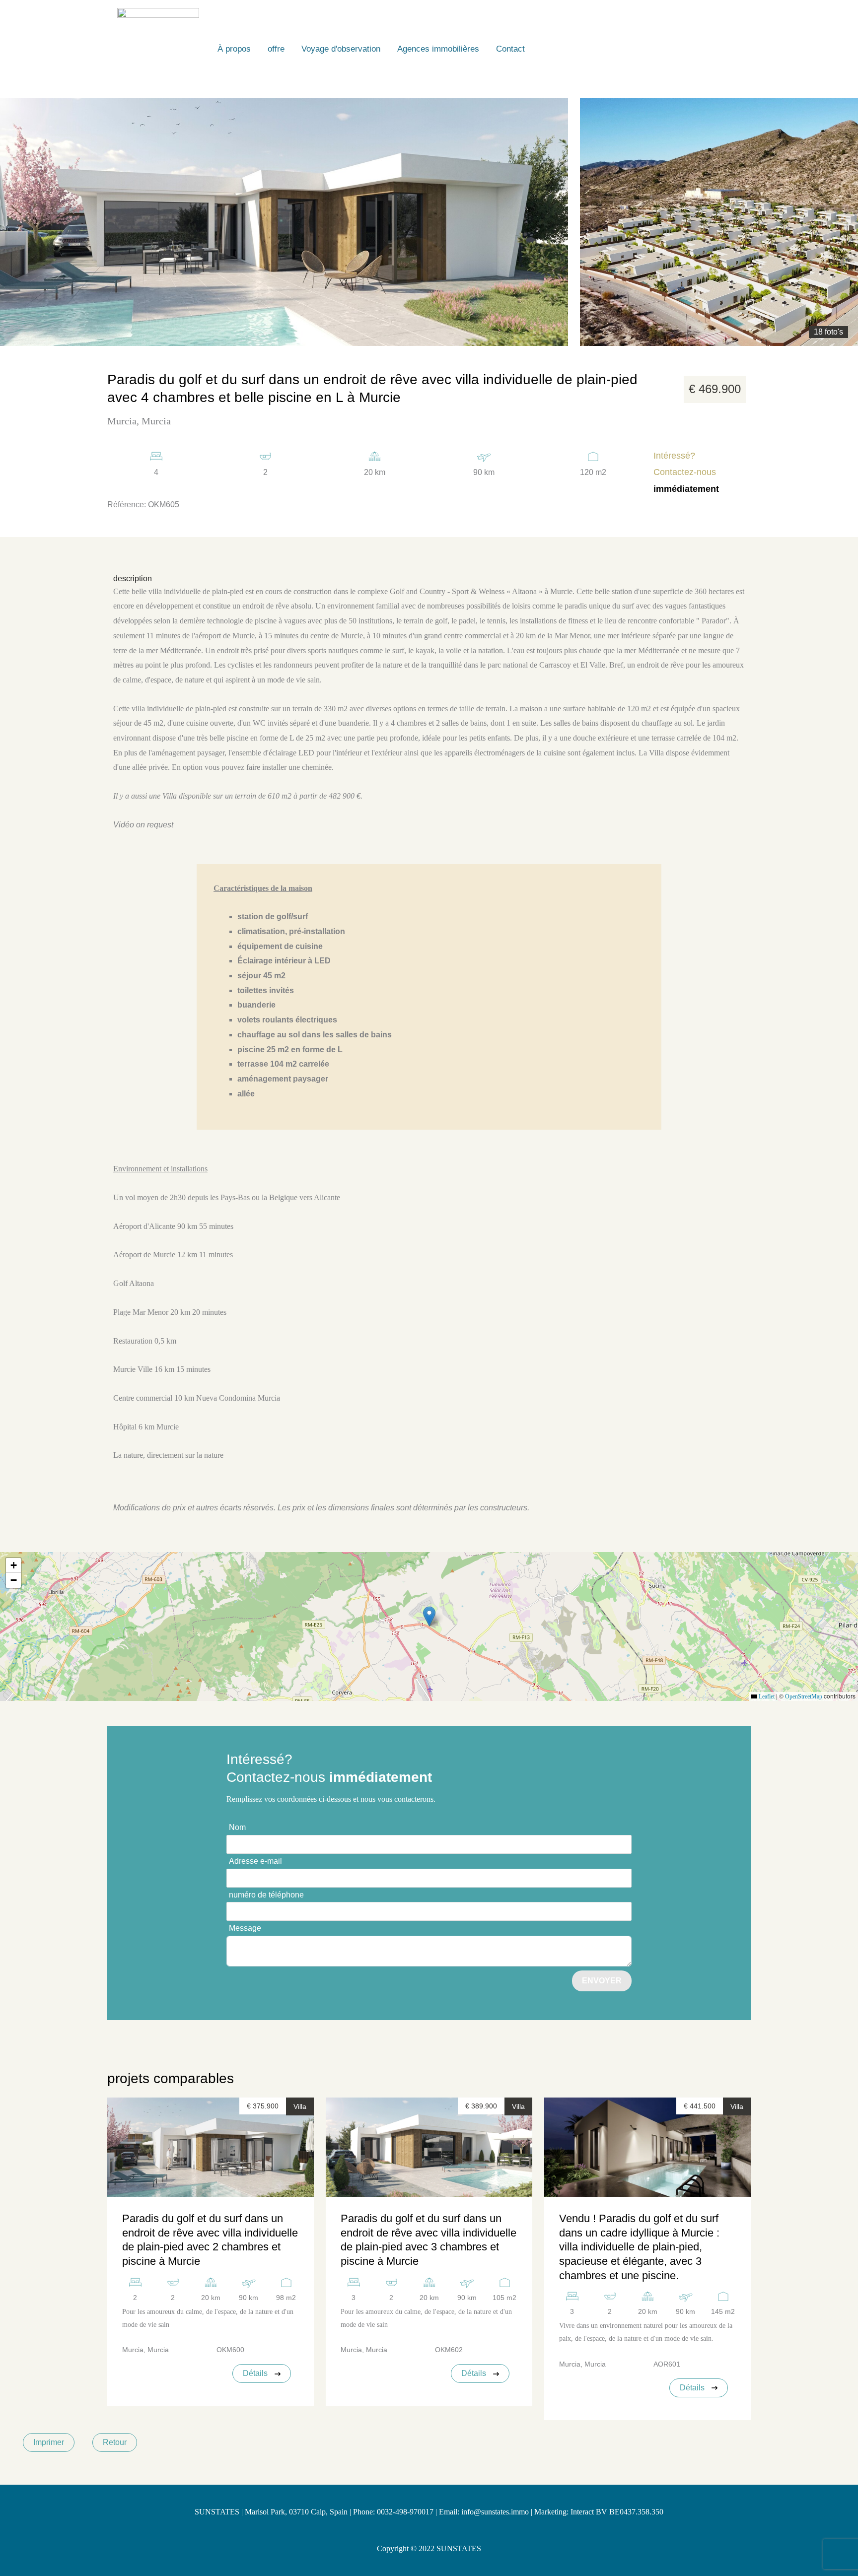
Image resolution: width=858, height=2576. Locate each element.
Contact (510, 49)
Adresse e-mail (255, 1861)
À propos (234, 49)
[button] (429, 1616)
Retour (115, 2442)
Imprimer (49, 2442)
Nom (237, 1827)
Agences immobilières (438, 49)
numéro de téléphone (266, 1895)
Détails (256, 2373)
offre (276, 49)
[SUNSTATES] (158, 48)
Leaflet (766, 1696)
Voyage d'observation (341, 49)
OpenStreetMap (804, 1696)
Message (245, 1928)
